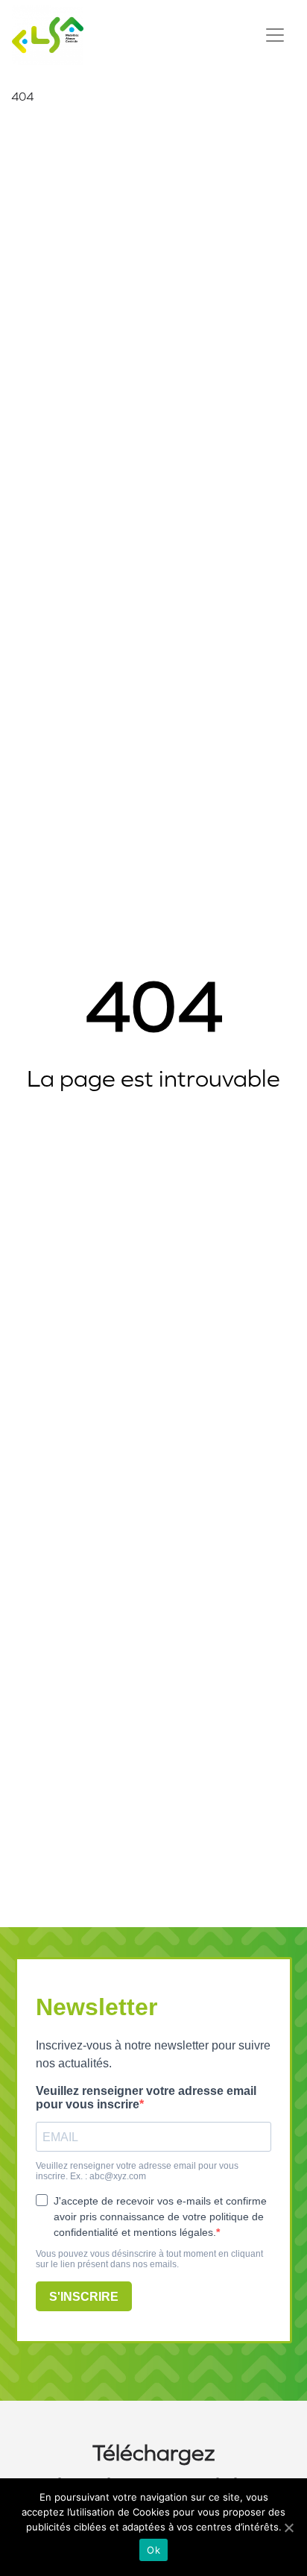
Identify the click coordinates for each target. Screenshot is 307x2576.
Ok (153, 2550)
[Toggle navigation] (275, 35)
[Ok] (288, 2528)
